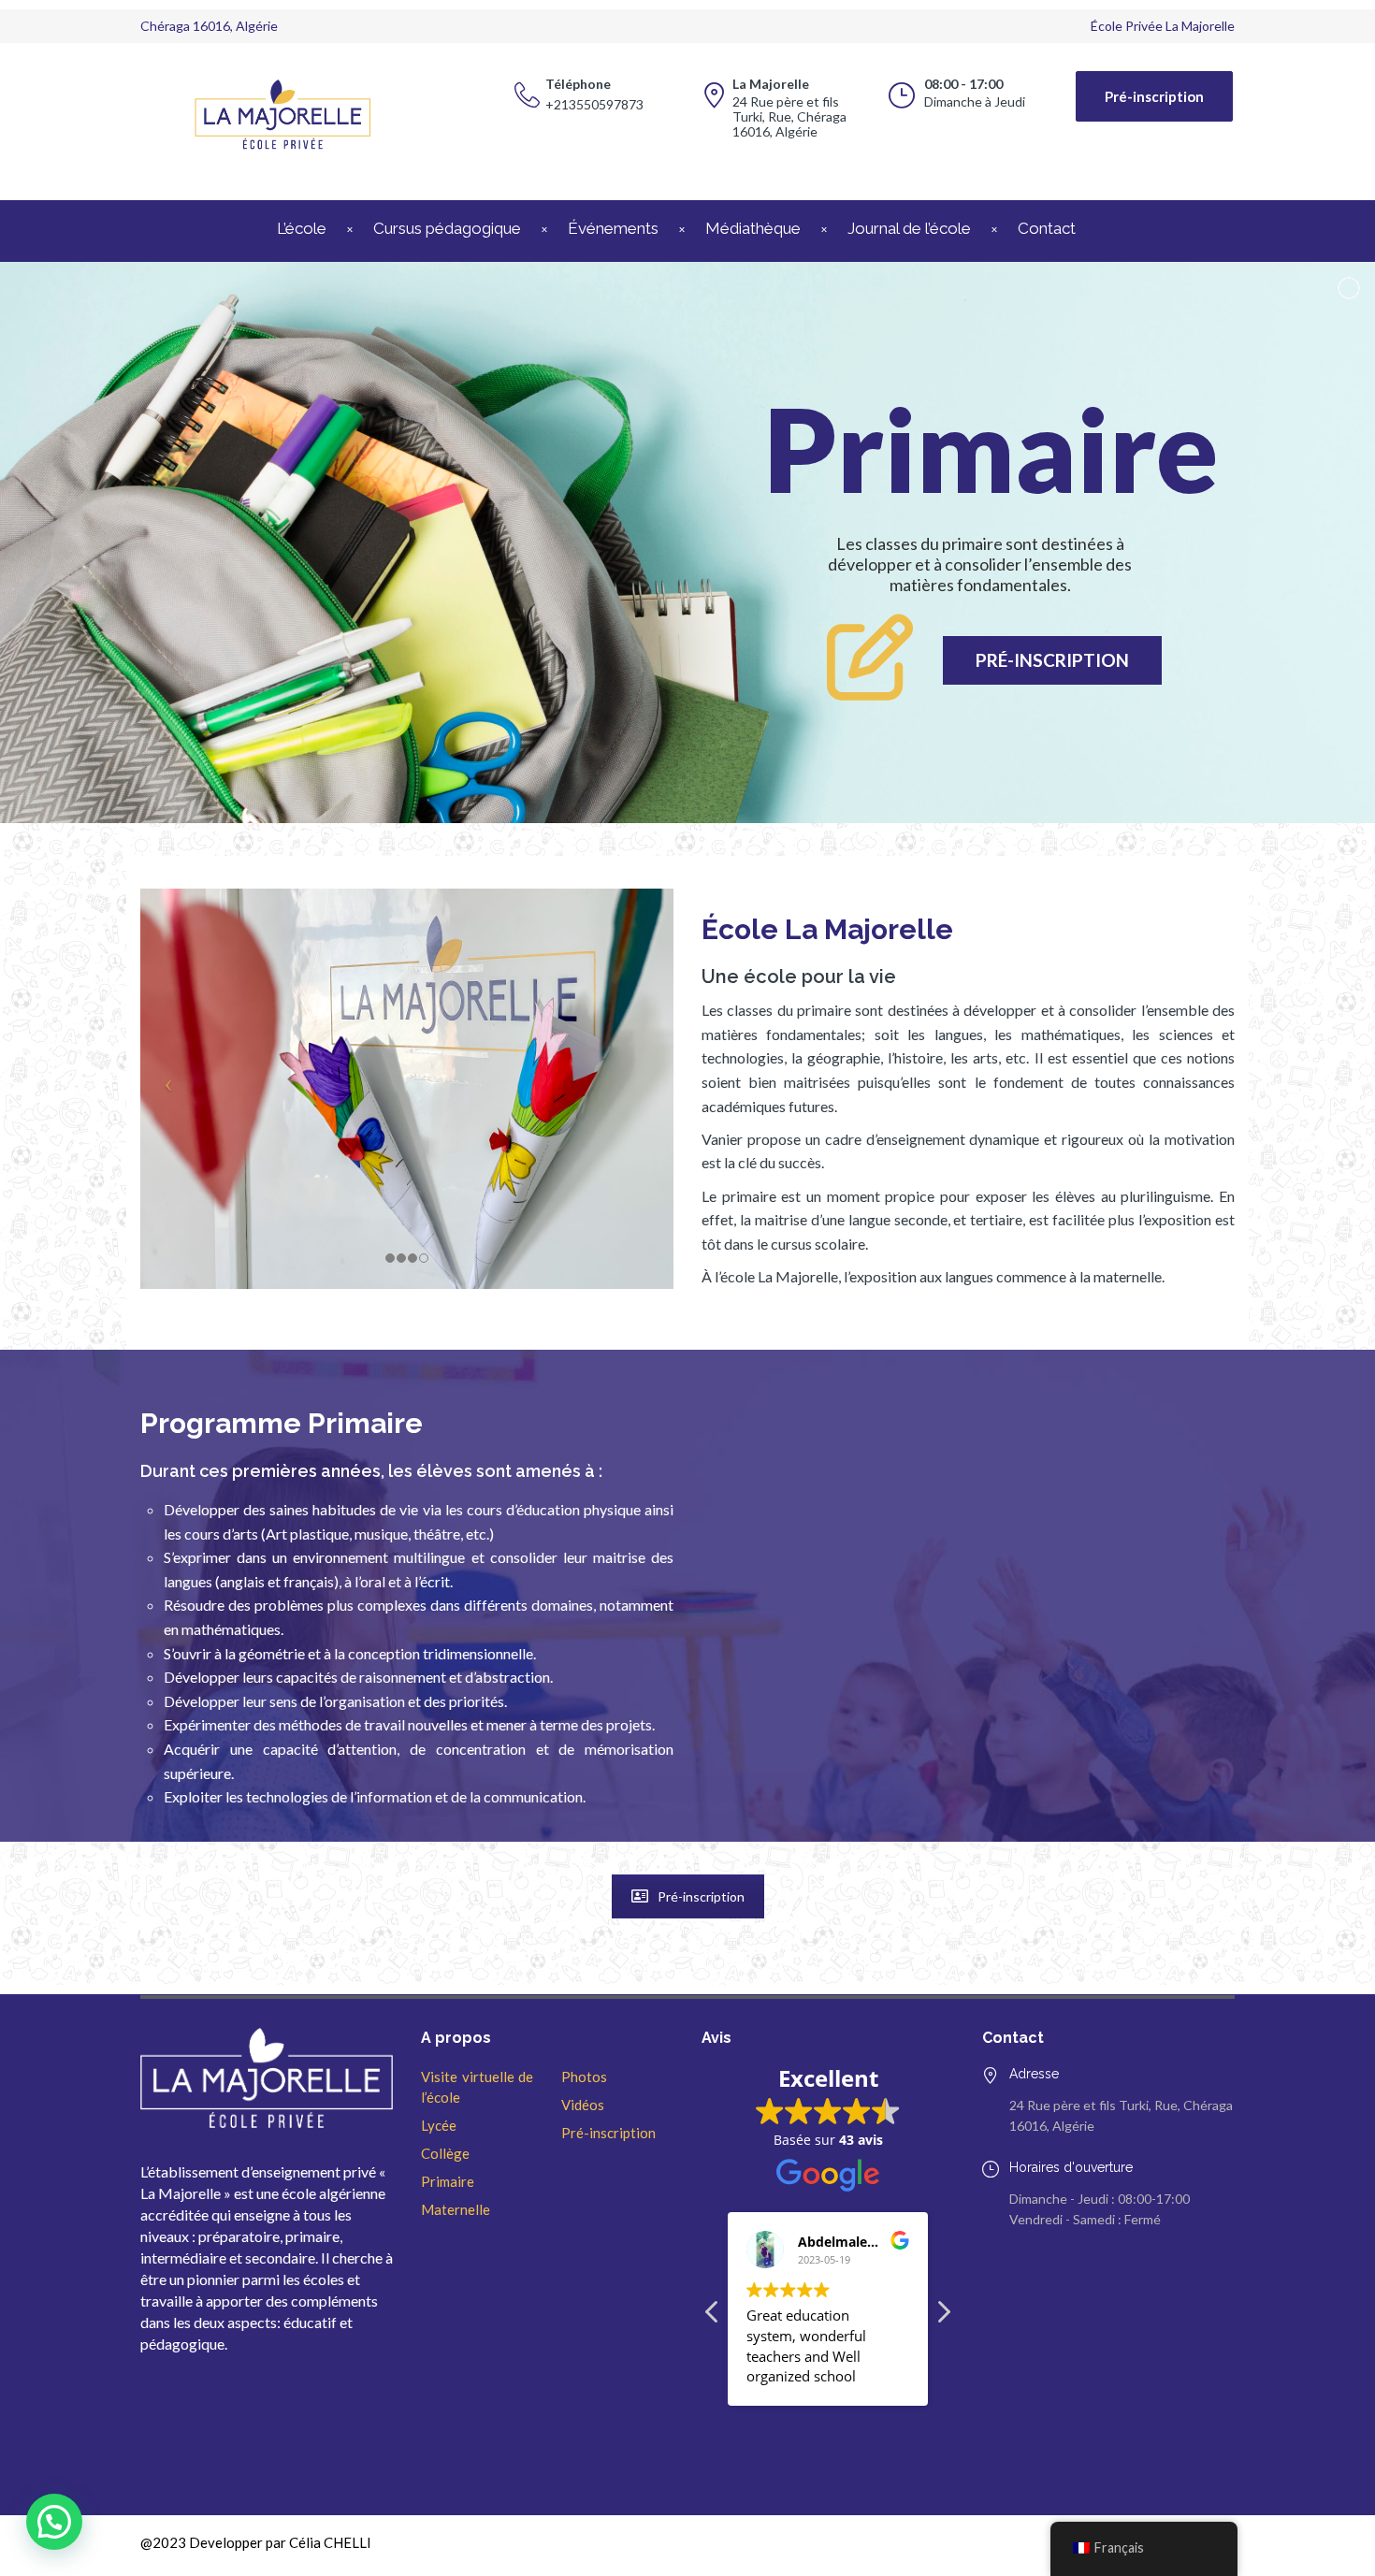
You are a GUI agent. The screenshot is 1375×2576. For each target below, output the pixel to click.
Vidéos (583, 2105)
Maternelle (456, 2209)
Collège (445, 2153)
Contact (1047, 228)
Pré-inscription (1154, 96)
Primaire (448, 2181)
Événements (613, 228)
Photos (584, 2077)
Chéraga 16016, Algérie (209, 26)
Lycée (439, 2125)
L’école (302, 228)
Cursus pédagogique (447, 228)
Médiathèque (753, 228)
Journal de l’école (909, 228)
